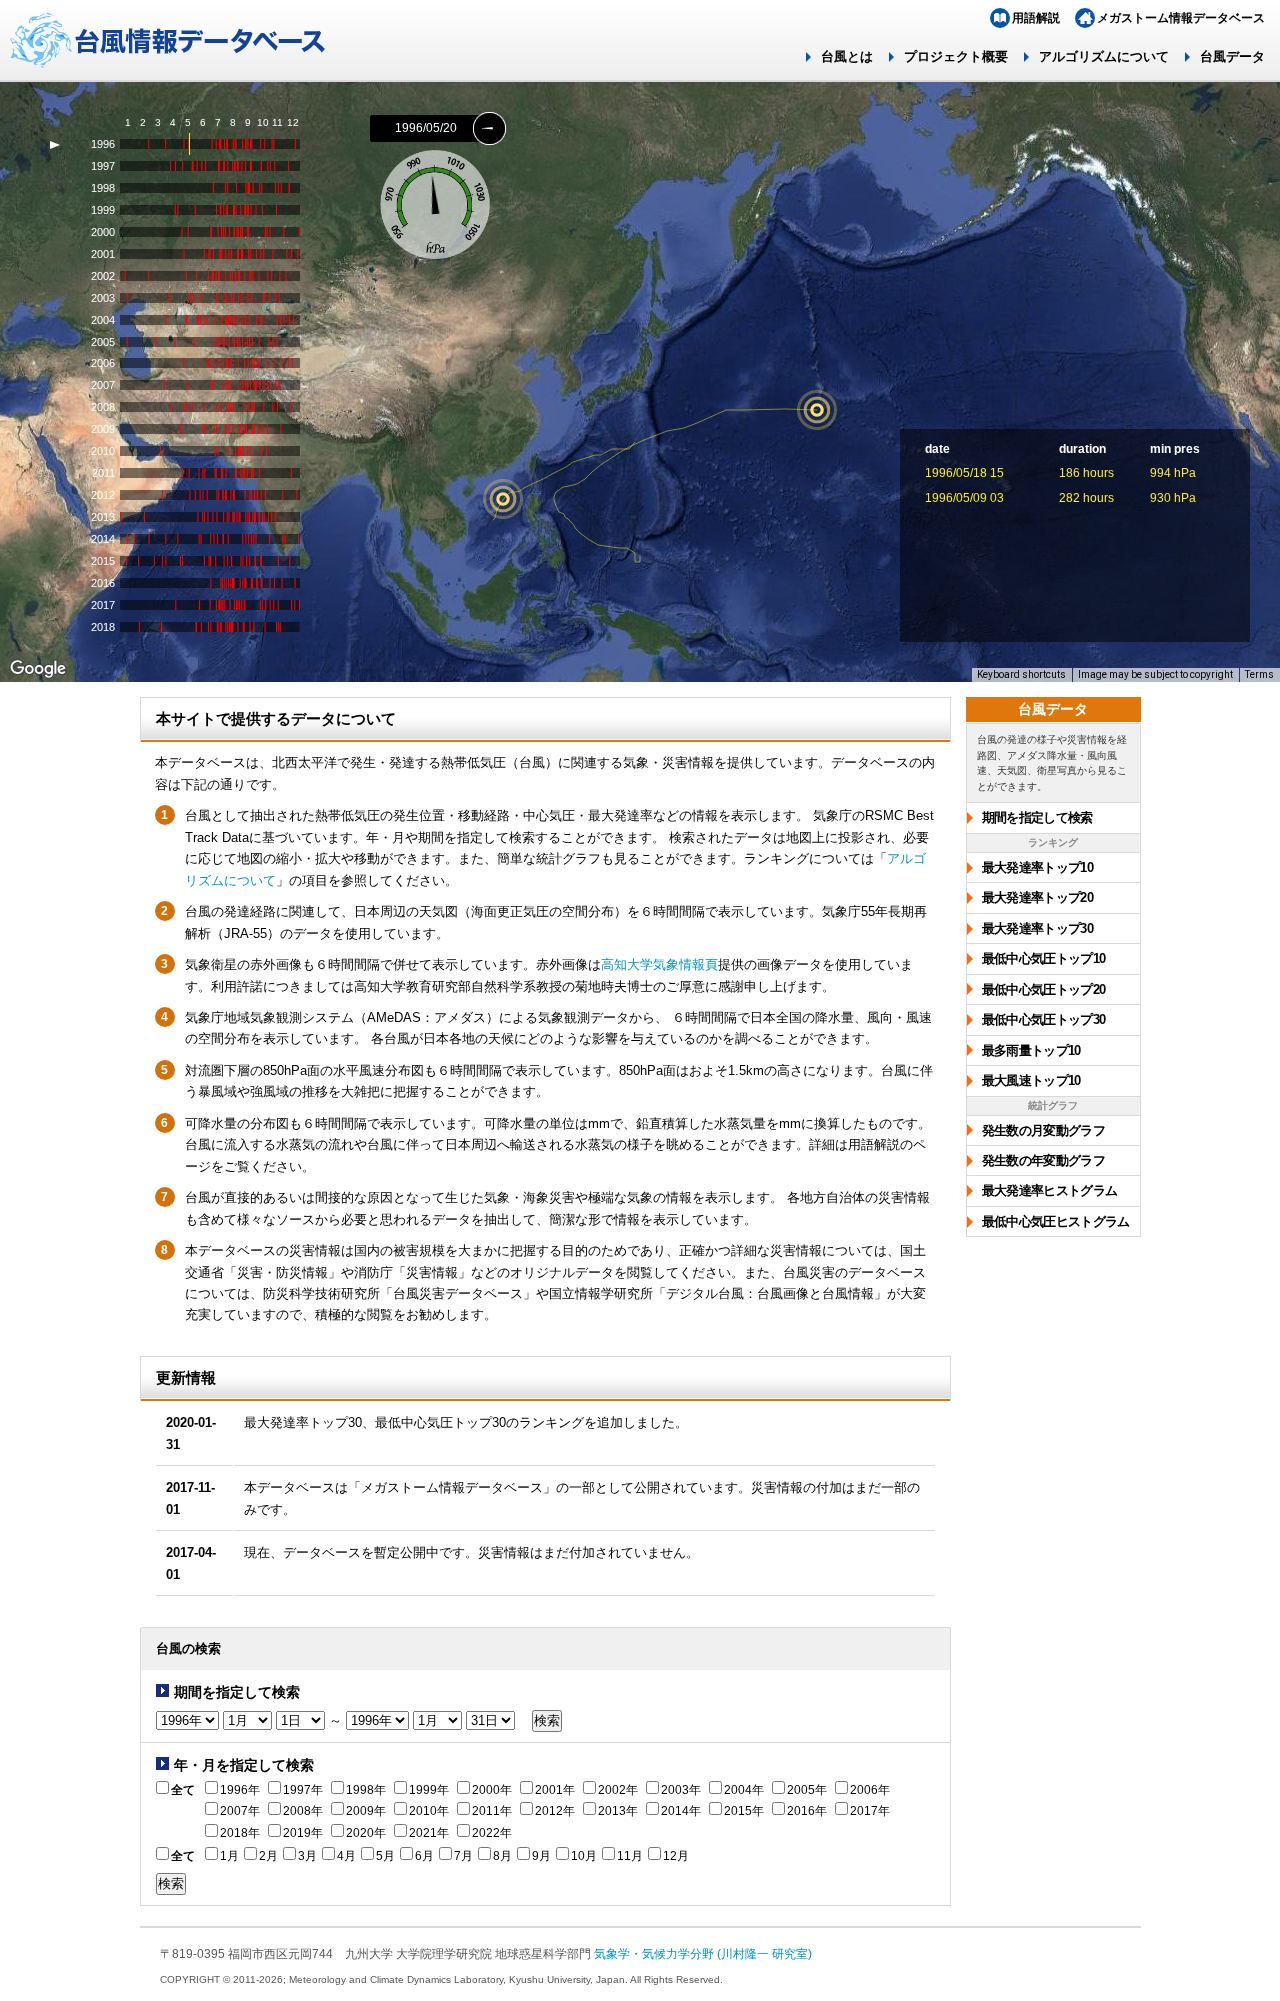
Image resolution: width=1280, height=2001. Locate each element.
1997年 (303, 1790)
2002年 (618, 1790)
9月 (541, 1856)
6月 (424, 1856)
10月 (584, 1856)
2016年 (807, 1811)
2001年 (555, 1790)
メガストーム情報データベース (1181, 18)
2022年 (492, 1833)
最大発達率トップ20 (1038, 897)
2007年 (240, 1811)
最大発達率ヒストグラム (1050, 1190)
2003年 (681, 1790)
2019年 (303, 1833)
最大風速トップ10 (1031, 1080)
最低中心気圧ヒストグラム (1056, 1221)
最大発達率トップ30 (1038, 928)
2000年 (492, 1790)
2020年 (366, 1833)
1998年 (366, 1790)
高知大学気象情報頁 (659, 964)
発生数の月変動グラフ (1044, 1130)
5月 (385, 1856)
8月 (502, 1856)
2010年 (429, 1811)
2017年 (870, 1811)
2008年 (303, 1811)
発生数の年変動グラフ (1044, 1160)
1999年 (429, 1790)
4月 (346, 1856)
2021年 (429, 1833)
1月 (229, 1856)
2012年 (555, 1811)
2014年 (681, 1811)
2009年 (366, 1811)
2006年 (870, 1790)
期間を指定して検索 (1037, 817)
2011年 (492, 1811)
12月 (676, 1856)
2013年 (618, 1811)
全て (183, 1790)
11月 (630, 1856)
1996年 (240, 1790)
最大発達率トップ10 (1038, 867)
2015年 (744, 1811)
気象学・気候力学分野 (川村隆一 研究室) (703, 1953)
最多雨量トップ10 (1031, 1050)
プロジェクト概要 (956, 56)
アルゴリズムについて (1104, 56)
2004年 (744, 1790)
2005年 (807, 1790)
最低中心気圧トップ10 (1044, 958)
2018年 (240, 1833)
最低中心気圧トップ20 (1044, 989)
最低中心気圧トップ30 (1044, 1019)
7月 (463, 1856)
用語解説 (1036, 18)
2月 (268, 1856)
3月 (307, 1856)
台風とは (847, 56)
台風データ (1232, 56)
